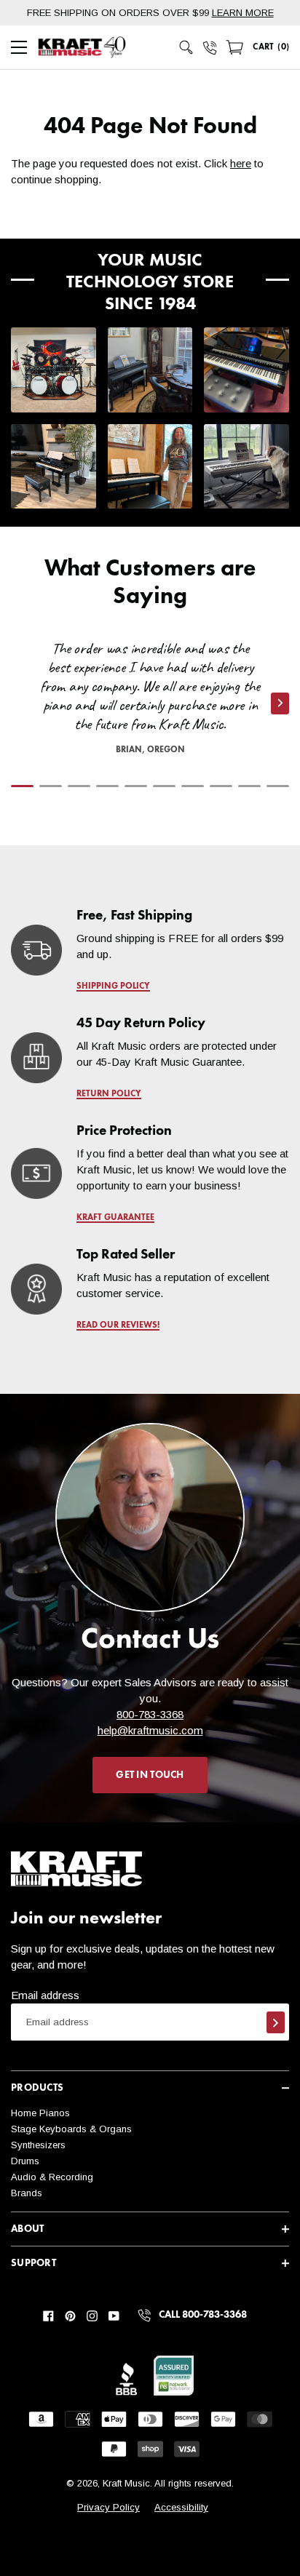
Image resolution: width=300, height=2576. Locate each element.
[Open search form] (186, 47)
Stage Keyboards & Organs (71, 2129)
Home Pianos (40, 2113)
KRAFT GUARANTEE (115, 1218)
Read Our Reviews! (118, 1325)
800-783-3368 (150, 1714)
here (241, 163)
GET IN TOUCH (150, 1775)
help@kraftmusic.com (150, 1730)
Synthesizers (38, 2145)
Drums (25, 2161)
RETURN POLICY (109, 1094)
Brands (27, 2193)
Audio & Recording (52, 2177)
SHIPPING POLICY (113, 986)
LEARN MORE (243, 13)
